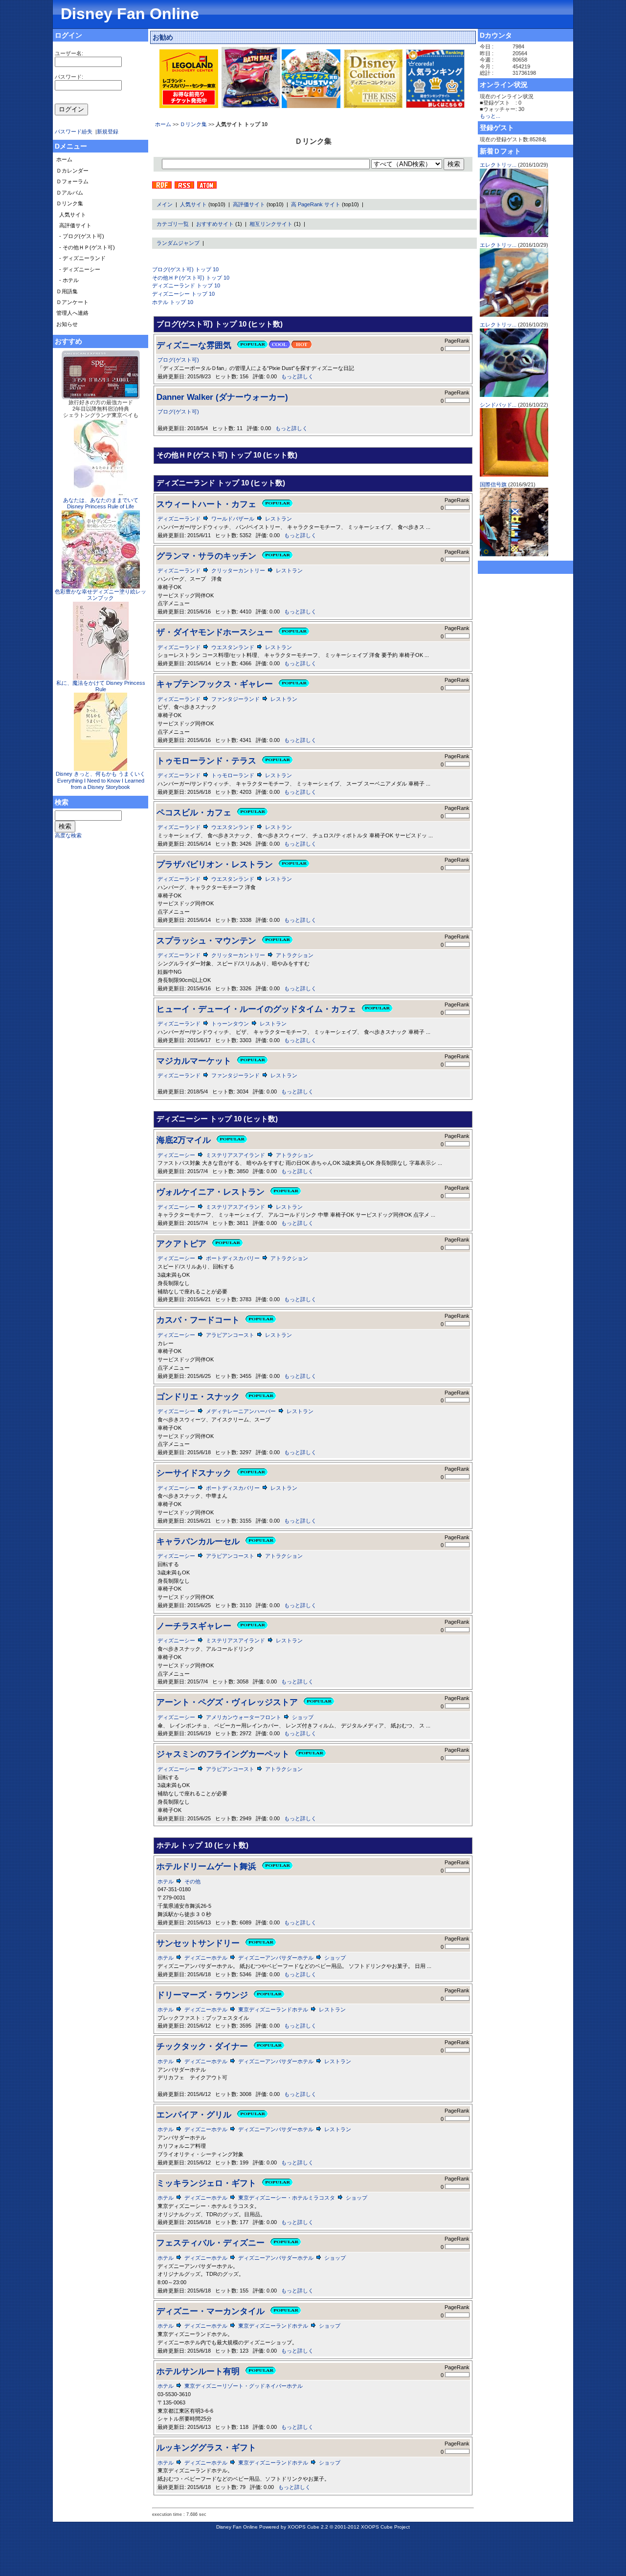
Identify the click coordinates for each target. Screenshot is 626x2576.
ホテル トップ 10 (173, 302)
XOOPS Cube (303, 2527)
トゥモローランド (233, 775)
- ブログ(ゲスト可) (82, 236)
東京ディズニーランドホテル (273, 2009)
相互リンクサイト (271, 224)
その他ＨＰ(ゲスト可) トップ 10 (191, 278)
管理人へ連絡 (72, 313)
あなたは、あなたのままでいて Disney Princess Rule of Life (101, 503)
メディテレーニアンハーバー (241, 1411)
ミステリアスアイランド (235, 1155)
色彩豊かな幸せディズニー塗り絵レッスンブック (101, 595)
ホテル (166, 1881)
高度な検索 (68, 835)
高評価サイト (249, 204)
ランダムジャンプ (178, 243)
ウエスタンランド (233, 647)
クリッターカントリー (238, 570)
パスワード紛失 (74, 131)
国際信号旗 (493, 484)
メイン (165, 204)
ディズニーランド (179, 519)
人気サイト (193, 204)
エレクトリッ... (498, 165)
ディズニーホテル (206, 1958)
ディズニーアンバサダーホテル (276, 1958)
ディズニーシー (176, 1155)
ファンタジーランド (235, 699)
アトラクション (295, 955)
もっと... (490, 116)
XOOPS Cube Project (385, 2527)
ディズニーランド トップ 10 (186, 285)
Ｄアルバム (70, 193)
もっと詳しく (297, 376)
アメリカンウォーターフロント (244, 1717)
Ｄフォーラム (72, 181)
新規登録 (108, 131)
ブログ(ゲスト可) (178, 360)
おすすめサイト (215, 224)
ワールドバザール (233, 519)
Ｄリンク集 (193, 124)
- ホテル (69, 280)
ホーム (163, 124)
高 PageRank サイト (316, 204)
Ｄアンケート (72, 302)
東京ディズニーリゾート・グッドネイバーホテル (244, 2386)
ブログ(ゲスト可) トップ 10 (185, 269)
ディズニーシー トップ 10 (183, 294)
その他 (192, 1881)
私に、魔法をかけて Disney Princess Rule (101, 686)
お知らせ (67, 324)
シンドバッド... (498, 405)
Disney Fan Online (130, 14)
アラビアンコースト (230, 1335)
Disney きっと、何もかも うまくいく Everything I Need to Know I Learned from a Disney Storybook (101, 780)
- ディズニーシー (80, 269)
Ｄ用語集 (67, 291)
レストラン (279, 519)
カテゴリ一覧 (173, 224)
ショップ (303, 1717)
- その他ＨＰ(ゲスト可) (87, 247)
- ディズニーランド (82, 258)
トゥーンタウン (230, 1024)
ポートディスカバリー (233, 1258)
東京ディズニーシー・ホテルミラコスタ (287, 2198)
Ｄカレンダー (72, 171)
